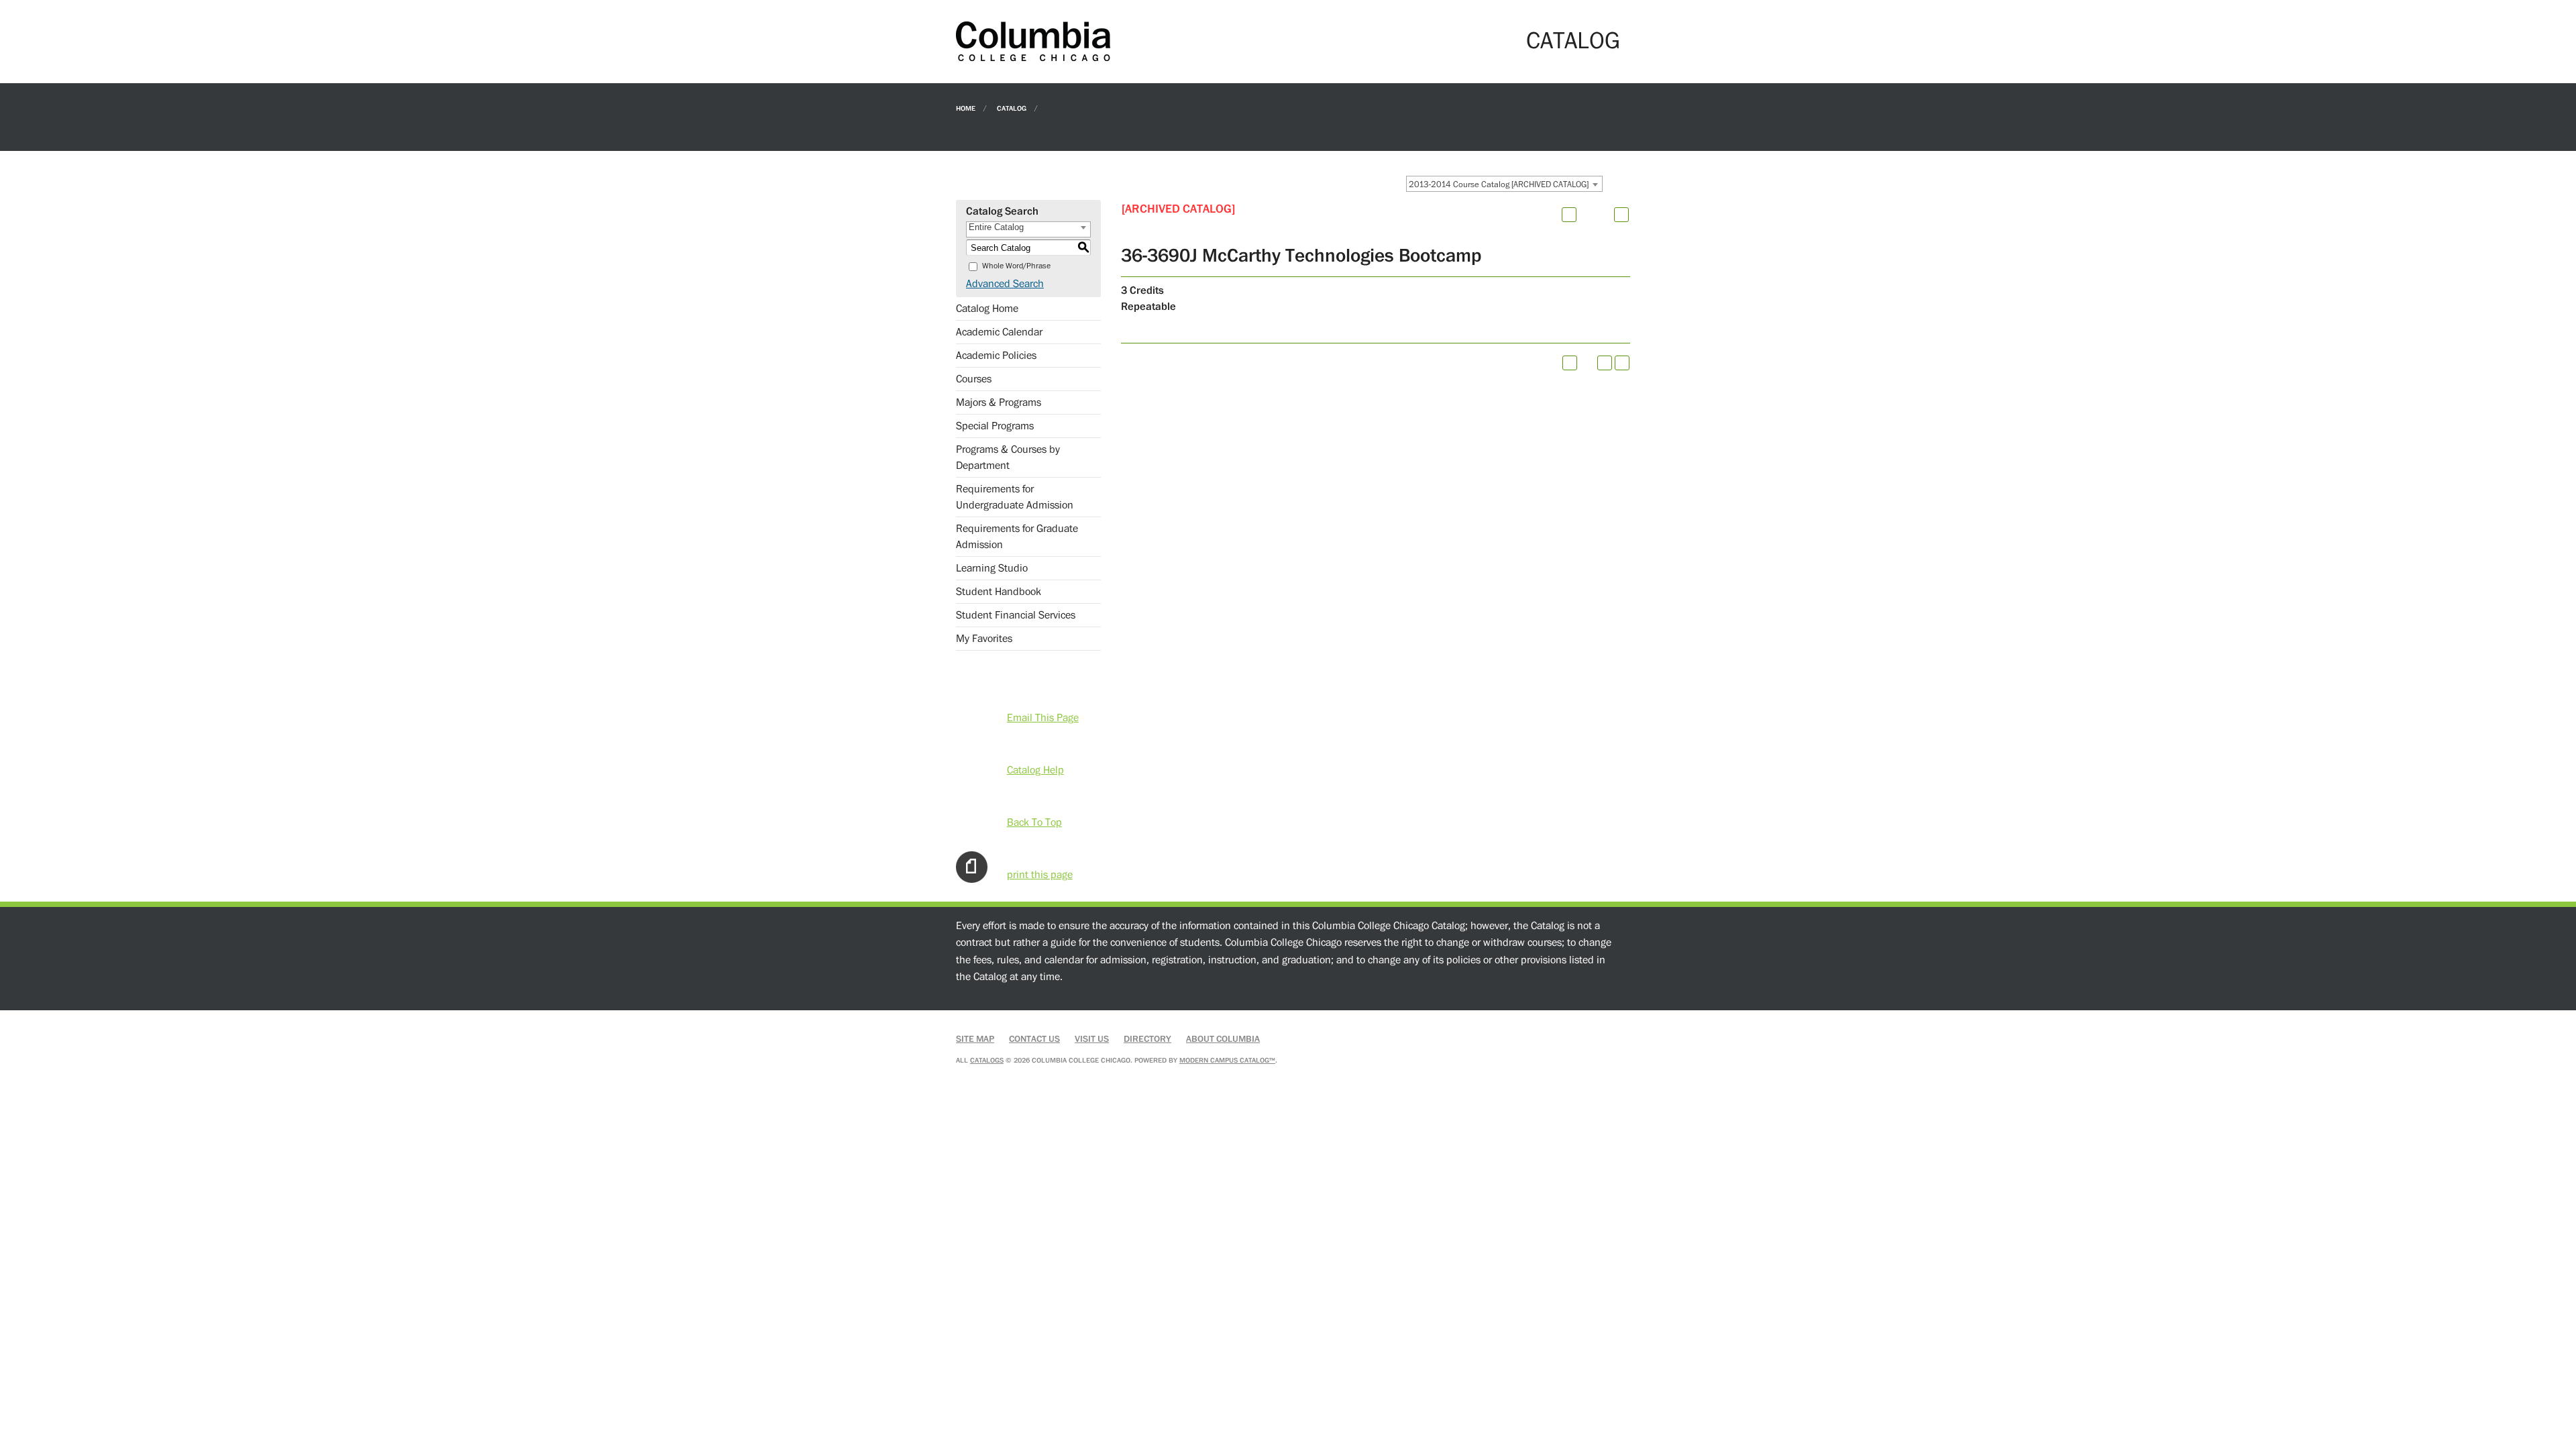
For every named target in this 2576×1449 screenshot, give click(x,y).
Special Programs (995, 426)
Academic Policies (996, 356)
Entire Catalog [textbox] (996, 227)
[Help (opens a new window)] (1621, 215)
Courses (974, 379)
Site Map (975, 1039)
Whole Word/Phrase (1016, 266)
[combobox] (1504, 184)
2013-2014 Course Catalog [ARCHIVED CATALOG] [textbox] (1499, 184)
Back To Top (1034, 822)
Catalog (1012, 108)
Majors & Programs (999, 402)
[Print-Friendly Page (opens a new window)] (1605, 363)
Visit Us (1092, 1039)
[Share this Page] (1587, 215)
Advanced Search (1005, 284)
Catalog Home (987, 309)
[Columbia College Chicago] (1033, 41)
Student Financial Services (1016, 615)
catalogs (987, 1060)
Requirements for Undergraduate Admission (1015, 497)
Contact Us (1034, 1039)
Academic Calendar (999, 332)
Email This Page (1043, 718)
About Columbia (1223, 1039)
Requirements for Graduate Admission (1017, 537)
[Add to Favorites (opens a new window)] (1569, 215)
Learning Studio (992, 568)
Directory (1147, 1039)
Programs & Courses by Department (1008, 458)
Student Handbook (999, 592)
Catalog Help (1035, 770)
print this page (1040, 875)
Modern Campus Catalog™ (1227, 1060)
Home (966, 108)
